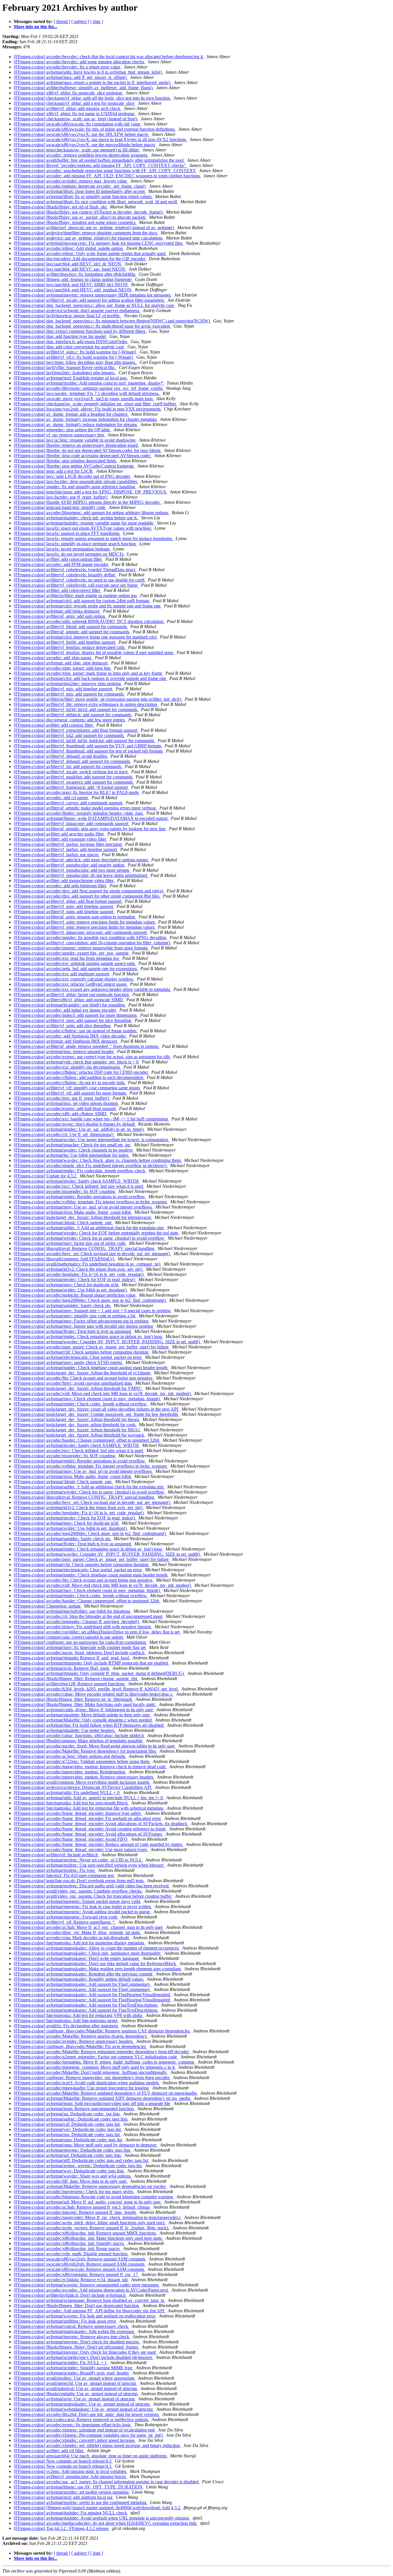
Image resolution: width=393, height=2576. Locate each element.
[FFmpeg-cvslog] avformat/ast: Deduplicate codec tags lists (68, 2155)
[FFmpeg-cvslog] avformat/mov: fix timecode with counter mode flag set (80, 1647)
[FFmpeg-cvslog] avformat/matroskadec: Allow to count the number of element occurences (97, 1948)
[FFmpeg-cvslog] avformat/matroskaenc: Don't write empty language (77, 1958)
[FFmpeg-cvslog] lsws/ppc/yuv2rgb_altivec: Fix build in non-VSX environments (88, 409)
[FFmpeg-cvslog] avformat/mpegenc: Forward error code (66, 1917)
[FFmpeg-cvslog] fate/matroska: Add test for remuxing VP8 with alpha (79, 2015)
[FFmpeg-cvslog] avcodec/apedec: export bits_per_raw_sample (72, 953)
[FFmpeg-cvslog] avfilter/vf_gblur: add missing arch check (68, 108)
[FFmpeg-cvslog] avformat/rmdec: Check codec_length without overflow (81, 1404)
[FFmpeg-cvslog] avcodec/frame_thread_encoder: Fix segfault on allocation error (88, 1818)
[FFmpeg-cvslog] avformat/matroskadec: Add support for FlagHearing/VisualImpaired (92, 1995)
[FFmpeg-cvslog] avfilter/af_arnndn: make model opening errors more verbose (85, 808)
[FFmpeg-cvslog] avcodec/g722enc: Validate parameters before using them (82, 1761)
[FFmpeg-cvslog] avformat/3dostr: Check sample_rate (63, 1223)
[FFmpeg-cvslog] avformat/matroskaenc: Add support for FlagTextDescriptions (86, 2010)
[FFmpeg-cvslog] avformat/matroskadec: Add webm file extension (75, 2331)
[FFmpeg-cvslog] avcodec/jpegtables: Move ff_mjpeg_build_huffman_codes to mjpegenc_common (105, 2062)
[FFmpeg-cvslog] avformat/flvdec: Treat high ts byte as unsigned (73, 1331)
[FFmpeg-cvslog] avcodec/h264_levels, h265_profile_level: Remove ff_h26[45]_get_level (96, 1689)
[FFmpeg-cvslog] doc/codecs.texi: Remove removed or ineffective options (82, 2420)
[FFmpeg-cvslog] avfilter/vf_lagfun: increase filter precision (68, 844)
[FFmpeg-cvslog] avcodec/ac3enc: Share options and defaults (70, 1756)
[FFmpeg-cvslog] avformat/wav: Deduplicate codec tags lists (69, 2171)
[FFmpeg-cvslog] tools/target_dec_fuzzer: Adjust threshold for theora (77, 1419)
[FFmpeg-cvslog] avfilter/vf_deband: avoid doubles (61, 756)
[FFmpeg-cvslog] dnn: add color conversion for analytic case (69, 347)
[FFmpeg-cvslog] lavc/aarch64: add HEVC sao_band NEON (70, 269)
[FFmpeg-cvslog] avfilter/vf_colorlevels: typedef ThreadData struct (75, 570)
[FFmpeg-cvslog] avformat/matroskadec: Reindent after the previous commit (84, 1974)
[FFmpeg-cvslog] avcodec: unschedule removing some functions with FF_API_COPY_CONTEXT (105, 171)
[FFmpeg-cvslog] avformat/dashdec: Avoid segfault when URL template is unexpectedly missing (102, 2518)
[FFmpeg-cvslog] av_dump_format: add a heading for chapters (71, 414)
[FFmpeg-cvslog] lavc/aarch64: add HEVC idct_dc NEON (68, 264)
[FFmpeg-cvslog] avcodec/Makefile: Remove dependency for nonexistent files (85, 1751)
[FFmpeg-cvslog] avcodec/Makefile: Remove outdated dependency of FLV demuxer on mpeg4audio (106, 2093)
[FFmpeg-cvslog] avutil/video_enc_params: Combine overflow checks (78, 1891)
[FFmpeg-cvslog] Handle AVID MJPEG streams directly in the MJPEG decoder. (88, 502)
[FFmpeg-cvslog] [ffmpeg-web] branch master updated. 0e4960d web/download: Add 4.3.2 (98, 2508)
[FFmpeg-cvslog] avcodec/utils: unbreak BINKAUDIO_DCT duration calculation (89, 621)
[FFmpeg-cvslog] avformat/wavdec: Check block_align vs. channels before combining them (98, 1160)
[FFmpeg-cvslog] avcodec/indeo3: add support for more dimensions (76, 1015)
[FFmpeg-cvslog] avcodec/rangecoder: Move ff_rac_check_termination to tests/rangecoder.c (98, 2217)
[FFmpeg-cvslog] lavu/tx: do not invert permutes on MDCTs (69, 554)
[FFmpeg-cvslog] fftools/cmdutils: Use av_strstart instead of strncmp (76, 2394)
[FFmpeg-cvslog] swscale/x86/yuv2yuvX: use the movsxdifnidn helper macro (85, 145)
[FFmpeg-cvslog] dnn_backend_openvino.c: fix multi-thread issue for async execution (92, 326)
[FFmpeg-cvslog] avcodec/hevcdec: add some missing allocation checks (80, 62)
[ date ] (97, 21)
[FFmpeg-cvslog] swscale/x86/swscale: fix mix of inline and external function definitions (95, 129)
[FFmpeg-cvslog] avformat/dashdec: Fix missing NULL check (71, 2513)
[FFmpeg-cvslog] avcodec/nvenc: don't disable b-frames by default (75, 1124)
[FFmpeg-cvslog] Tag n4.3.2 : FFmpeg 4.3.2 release (62, 2528)
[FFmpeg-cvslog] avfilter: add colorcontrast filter (58, 559)
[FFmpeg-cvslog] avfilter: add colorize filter (54, 725)
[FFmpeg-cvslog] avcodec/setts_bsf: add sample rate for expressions (76, 969)
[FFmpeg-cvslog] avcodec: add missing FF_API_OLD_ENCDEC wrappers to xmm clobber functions (107, 176)
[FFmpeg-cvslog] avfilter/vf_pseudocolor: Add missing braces (70, 2477)
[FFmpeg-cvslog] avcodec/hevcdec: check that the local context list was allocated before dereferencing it (109, 57)
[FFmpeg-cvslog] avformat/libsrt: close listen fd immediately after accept (80, 191)
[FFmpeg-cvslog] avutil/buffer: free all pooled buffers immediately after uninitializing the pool (99, 160)
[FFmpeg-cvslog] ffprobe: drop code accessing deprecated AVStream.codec (83, 456)
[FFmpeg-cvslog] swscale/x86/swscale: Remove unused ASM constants (80, 2269)
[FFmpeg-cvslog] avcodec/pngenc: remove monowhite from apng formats (81, 948)
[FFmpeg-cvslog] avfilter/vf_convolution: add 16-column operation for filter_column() (92, 943)
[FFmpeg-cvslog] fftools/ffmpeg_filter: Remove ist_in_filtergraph (74, 1699)
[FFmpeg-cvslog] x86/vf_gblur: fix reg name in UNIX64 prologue (75, 114)
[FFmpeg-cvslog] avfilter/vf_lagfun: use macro (57, 855)
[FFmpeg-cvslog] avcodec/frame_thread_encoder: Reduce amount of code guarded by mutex (99, 1844)
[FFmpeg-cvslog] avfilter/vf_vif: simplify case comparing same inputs (77, 1088)
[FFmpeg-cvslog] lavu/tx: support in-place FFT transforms (67, 533)
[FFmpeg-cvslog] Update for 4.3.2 (46, 1176)
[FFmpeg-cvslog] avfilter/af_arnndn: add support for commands (72, 632)
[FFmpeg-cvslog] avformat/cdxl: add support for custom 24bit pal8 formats (82, 601)
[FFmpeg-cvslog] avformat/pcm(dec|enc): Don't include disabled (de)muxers (84, 2357)
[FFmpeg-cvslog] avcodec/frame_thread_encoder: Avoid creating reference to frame (90, 1829)
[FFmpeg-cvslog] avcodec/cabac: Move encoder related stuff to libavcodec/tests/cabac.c (94, 1694)
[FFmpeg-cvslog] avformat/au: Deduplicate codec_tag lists (67, 2114)
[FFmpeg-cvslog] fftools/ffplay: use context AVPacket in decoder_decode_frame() (89, 212)
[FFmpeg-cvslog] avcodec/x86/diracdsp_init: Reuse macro (67, 2249)
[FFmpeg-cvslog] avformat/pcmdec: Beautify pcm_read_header (72, 2373)
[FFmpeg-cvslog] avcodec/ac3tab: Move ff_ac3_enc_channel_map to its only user (89, 1927)
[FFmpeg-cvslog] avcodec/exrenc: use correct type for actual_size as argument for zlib (92, 1057)
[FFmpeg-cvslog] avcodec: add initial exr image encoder (65, 1010)
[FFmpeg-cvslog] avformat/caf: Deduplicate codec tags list (67, 2124)
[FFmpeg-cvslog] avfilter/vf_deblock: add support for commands (73, 715)
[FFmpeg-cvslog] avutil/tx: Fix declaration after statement (66, 2026)
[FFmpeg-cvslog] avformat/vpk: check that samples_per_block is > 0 (77, 1062)
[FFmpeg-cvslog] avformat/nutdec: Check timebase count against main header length (91, 1368)
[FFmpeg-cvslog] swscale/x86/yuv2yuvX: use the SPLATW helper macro (82, 134)
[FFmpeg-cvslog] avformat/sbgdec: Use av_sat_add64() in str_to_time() (79, 1129)
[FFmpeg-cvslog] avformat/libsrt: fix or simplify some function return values (83, 196)
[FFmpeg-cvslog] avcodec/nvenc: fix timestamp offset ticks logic (73, 2425)
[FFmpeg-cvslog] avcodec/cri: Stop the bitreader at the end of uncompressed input (89, 1616)
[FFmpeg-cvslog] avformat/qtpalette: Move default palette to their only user (82, 1715)
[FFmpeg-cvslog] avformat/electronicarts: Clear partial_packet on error (78, 1357)
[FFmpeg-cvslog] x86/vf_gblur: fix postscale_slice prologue (69, 93)
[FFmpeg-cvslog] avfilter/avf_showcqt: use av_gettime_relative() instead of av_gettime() (94, 228)
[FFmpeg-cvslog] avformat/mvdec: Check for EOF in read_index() (75, 1280)
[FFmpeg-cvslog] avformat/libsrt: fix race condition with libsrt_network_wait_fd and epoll (96, 202)
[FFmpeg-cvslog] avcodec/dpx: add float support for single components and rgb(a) (89, 891)
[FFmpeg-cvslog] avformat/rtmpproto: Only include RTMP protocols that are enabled (91, 1663)
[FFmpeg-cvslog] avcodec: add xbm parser (53, 658)
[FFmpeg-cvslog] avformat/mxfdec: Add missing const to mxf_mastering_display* (89, 383)
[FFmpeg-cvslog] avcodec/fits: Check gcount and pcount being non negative (84, 1378)
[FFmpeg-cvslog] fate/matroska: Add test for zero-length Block (71, 1803)
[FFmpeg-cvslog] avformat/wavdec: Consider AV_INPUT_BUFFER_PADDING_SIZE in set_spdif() (107, 1342)
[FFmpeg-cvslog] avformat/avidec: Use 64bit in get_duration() (71, 1290)
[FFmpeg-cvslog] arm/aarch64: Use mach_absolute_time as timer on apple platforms (91, 2456)
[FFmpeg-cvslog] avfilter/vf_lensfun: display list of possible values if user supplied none (94, 652)
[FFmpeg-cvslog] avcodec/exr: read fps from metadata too (67, 958)
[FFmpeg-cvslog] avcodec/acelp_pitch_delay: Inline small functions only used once (90, 2223)
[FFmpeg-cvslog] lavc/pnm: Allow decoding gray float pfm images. (76, 362)
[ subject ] (80, 21)
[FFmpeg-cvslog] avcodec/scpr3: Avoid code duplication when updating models (87, 2083)
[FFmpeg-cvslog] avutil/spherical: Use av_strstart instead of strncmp (76, 2388)
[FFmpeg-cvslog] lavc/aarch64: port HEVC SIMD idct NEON (71, 285)
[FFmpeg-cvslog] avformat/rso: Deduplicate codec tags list (67, 2135)
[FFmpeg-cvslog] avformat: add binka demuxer (57, 611)
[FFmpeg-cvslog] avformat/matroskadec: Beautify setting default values (79, 1979)
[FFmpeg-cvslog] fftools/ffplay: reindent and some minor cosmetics (75, 222)
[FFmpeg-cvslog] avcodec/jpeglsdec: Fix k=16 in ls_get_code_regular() (79, 1274)
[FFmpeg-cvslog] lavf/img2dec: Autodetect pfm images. (65, 373)
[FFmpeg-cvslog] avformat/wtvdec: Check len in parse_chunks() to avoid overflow (90, 1238)
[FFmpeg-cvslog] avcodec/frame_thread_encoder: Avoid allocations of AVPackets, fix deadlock (101, 1824)
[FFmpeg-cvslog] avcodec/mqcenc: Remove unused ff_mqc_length (75, 2212)
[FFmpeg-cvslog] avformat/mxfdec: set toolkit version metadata (72, 2492)
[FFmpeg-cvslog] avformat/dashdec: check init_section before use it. (76, 518)
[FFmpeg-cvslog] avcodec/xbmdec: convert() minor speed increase (75, 2440)
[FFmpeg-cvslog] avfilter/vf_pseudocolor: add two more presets (72, 870)
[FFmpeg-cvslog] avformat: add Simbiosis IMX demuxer (66, 1041)
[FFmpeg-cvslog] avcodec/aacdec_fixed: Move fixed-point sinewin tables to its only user (95, 1746)
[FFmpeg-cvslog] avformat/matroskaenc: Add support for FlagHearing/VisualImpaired (92, 2000)
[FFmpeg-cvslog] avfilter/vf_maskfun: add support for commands (74, 777)
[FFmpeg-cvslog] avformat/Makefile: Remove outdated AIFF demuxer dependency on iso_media (103, 2098)
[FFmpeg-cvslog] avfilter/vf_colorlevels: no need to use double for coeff (80, 580)
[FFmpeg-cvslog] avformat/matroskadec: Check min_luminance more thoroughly (88, 1953)
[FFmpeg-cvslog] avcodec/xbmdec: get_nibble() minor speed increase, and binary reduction (97, 2445)
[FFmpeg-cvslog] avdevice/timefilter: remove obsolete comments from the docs (86, 233)
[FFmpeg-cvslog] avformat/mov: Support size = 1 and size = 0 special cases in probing (93, 1311)
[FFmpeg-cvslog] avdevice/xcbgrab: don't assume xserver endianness (77, 310)
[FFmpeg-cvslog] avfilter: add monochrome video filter (64, 880)
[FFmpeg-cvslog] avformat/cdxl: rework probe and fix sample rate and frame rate (88, 606)
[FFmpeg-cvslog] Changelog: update (48, 1606)
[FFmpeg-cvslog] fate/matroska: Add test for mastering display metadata (80, 1943)
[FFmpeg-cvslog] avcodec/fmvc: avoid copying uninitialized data (73, 1383)
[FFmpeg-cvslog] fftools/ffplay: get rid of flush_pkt (61, 207)
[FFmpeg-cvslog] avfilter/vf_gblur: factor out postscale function (72, 995)
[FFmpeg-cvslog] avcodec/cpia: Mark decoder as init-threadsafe (72, 1938)
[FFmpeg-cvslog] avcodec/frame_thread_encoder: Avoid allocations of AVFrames (88, 1834)
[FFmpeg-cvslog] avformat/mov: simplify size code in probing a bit (75, 1316)
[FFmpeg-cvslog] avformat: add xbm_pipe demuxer (61, 663)
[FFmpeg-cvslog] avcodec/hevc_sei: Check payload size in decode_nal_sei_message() (92, 1254)
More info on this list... (36, 27)
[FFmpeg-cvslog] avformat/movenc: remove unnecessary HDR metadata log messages (93, 295)
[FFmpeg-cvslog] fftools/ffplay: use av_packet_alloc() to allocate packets (80, 217)
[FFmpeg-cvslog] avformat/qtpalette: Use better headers (65, 1730)
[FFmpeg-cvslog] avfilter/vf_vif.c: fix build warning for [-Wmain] (74, 357)
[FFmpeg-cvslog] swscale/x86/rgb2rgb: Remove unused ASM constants (80, 2264)
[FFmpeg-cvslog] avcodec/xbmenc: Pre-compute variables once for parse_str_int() (89, 2435)
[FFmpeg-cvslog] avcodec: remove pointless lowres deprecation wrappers (81, 155)
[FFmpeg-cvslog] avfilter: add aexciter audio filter (59, 834)
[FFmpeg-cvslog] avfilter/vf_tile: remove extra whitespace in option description (86, 704)
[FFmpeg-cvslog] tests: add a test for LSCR (54, 471)
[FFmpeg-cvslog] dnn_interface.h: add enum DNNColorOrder (71, 342)
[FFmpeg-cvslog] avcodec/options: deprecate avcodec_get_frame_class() (80, 186)
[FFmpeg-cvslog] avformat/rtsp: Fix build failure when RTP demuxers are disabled (89, 1725)
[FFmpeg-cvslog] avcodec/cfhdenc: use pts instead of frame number (76, 1031)
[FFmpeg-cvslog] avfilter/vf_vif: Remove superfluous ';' (65, 1922)
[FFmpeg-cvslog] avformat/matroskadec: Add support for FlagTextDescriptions (86, 2005)
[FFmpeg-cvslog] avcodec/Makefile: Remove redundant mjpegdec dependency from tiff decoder (102, 2052)
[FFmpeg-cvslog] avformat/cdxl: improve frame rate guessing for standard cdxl (86, 637)
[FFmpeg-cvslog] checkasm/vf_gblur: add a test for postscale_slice (75, 103)
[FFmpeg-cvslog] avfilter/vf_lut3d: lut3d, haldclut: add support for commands (85, 741)
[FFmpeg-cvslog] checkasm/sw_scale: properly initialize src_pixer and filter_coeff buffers (96, 404)
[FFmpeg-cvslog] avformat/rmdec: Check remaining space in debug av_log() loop (88, 1337)
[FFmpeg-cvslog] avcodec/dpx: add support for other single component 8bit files (87, 896)
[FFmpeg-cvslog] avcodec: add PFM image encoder (62, 564)
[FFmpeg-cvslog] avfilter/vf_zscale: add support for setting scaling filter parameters (89, 300)
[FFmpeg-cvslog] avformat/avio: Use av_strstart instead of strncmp (75, 2399)
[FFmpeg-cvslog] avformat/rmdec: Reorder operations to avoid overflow (80, 1197)
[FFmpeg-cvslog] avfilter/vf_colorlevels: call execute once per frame (76, 585)
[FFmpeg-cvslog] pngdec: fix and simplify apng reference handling (75, 487)
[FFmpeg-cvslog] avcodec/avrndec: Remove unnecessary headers (74, 2041)
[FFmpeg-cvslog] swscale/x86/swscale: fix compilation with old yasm (78, 124)
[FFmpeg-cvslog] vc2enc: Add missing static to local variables (71, 2471)
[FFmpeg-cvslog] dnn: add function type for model (60, 336)
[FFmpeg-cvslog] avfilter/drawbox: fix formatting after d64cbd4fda (75, 274)
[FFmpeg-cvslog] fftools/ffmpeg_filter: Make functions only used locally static (85, 1704)
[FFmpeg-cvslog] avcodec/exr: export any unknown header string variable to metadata (92, 989)
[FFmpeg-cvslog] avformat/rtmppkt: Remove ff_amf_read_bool (72, 1658)
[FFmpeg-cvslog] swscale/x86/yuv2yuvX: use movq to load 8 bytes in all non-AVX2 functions (101, 139)
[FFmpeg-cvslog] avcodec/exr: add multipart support (62, 974)
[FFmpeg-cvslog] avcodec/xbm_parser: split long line (63, 668)
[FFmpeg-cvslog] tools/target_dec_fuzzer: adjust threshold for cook (75, 1425)
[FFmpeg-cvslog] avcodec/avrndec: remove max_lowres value (71, 181)
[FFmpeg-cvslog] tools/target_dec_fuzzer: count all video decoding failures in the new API (97, 1409)
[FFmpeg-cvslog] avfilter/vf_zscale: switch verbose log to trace (71, 772)
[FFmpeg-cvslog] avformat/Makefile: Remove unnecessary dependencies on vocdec (90, 2186)
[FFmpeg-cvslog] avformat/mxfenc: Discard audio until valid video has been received (92, 1886)
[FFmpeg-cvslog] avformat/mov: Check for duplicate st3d (67, 1285)
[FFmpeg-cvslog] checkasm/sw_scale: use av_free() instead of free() (76, 119)
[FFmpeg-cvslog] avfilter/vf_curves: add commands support (69, 803)
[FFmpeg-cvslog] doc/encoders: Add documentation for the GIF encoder (80, 259)
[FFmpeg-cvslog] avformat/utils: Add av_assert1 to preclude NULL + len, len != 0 (89, 1798)
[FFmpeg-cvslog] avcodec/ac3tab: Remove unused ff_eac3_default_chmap (82, 2207)
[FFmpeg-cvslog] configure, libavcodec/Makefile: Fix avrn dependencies (80, 2046)
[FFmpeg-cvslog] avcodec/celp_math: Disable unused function (71, 2254)
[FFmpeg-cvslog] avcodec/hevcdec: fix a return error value (68, 67)
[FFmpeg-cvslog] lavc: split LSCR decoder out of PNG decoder (73, 476)
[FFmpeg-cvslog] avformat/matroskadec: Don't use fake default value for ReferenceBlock (96, 1964)
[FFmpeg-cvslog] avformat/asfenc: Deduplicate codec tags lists (71, 2119)
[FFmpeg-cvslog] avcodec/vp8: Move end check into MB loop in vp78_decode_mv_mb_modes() (103, 1394)
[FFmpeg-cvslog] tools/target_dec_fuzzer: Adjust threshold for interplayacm (83, 1217)
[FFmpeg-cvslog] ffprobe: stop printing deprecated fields (66, 461)
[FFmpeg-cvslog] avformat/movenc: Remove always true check (72, 2337)
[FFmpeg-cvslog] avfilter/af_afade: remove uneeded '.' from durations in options (87, 1046)
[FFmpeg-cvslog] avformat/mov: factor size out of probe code (70, 1243)
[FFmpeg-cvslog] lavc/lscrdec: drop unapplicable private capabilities (76, 481)
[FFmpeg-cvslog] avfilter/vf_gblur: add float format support (68, 901)
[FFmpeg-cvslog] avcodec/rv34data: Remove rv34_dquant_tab (71, 2280)
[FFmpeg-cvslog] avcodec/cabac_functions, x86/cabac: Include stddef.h (79, 1736)
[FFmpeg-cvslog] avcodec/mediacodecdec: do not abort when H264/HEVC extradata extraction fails (106, 2523)
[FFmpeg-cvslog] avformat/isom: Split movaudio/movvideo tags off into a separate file (92, 2103)
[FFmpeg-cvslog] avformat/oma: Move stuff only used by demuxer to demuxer (86, 2145)
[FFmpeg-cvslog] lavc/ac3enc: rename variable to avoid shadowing (75, 440)
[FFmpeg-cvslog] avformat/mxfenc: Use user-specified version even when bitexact (89, 1865)
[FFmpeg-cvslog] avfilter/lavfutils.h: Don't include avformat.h (70, 2295)
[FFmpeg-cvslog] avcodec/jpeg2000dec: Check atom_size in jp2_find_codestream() (90, 1300)
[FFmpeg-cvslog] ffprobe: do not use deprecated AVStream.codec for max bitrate (88, 450)
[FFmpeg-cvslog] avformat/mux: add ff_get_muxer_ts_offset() (71, 77)
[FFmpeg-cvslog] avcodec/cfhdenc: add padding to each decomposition (79, 1077)
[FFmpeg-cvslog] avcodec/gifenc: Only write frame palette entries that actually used (90, 253)
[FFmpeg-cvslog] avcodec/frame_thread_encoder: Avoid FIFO (71, 1839)
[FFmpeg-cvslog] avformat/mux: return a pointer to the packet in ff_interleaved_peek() (93, 82)
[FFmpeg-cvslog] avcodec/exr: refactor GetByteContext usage (71, 984)
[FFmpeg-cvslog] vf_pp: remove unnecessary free (60, 435)
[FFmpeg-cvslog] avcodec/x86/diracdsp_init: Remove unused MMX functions (85, 2233)
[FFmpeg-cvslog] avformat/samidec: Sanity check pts (63, 1305)
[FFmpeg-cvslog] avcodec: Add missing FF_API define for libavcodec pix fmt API (90, 2311)
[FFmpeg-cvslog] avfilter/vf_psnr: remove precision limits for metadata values (85, 927)
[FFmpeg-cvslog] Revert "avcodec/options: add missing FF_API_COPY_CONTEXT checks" (100, 165)
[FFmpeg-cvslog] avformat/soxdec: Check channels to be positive (74, 1150)
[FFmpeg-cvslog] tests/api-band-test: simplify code (60, 507)
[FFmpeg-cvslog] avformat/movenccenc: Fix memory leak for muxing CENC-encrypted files (99, 243)
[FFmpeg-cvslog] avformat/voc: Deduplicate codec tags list (68, 2129)
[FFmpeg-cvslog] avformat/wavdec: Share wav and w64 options (73, 2176)
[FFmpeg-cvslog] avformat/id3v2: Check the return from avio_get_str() (79, 1269)
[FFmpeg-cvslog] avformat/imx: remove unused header (64, 1052)
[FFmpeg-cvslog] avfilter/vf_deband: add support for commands (73, 761)
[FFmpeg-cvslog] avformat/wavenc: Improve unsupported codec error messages (87, 2285)
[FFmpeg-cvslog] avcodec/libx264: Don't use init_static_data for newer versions (87, 2414)
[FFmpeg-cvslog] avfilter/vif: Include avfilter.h (56, 1855)
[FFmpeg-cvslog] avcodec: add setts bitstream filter (61, 886)
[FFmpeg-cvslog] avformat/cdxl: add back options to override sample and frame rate (90, 678)
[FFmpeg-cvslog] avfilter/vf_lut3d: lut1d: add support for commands (76, 709)
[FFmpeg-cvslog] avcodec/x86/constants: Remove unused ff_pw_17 (76, 2274)
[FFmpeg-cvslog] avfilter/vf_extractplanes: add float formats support (76, 730)
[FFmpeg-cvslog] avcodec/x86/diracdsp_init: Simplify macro (69, 2243)
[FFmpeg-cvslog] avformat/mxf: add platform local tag (64, 2497)
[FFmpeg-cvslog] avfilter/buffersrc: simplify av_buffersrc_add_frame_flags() (84, 88)
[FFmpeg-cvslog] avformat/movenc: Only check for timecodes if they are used (85, 2352)
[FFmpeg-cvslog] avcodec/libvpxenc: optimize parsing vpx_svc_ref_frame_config (89, 388)
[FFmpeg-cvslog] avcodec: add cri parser (51, 798)
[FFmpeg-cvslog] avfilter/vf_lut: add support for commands (68, 766)
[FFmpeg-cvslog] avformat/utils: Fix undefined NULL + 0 (67, 1793)
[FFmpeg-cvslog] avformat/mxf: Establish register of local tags (71, 378)
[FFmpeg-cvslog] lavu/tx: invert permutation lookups (62, 549)
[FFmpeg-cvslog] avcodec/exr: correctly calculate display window (74, 979)
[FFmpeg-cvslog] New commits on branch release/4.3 (63, 2461)
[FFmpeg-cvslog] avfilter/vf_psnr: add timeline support (64, 906)
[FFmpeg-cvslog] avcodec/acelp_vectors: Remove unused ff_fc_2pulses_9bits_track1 (92, 2228)
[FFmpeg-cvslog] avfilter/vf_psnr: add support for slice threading (73, 1020)
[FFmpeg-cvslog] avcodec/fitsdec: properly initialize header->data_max (79, 813)
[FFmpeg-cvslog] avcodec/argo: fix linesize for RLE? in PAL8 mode (77, 792)
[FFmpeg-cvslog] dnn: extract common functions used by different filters (80, 331)
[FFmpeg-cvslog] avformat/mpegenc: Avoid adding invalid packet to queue (82, 1912)
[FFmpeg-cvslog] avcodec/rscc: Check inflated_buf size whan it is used (79, 1186)
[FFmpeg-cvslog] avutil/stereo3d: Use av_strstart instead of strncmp (76, 2383)
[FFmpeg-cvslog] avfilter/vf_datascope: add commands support (72, 823)
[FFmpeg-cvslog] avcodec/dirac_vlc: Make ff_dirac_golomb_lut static (78, 1932)
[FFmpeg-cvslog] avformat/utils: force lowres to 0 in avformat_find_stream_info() (88, 72)
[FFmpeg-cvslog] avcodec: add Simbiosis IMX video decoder (70, 1036)
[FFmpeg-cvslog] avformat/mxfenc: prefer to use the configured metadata (81, 2502)
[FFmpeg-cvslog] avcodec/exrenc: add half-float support (65, 1109)
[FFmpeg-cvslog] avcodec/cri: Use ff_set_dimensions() (64, 1134)
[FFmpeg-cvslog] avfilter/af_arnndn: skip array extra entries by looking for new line (90, 829)
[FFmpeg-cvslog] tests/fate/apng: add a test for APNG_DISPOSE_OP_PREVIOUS (91, 492)
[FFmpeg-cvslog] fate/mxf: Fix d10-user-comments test (64, 1875)
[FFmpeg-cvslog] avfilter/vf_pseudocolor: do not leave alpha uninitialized (81, 875)
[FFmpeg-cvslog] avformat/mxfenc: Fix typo (55, 1870)
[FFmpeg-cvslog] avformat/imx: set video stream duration (66, 1103)
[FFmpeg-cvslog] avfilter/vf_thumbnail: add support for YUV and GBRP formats (88, 746)
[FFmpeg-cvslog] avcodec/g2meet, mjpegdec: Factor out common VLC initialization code (96, 2057)
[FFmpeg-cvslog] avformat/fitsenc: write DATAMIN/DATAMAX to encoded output (91, 818)
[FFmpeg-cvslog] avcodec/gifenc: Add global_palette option (69, 248)
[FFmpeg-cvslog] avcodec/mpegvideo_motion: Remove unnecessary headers (84, 1777)
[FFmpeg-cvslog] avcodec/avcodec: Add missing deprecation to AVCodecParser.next (91, 2290)
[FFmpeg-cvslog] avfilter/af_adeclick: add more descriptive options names (81, 860)
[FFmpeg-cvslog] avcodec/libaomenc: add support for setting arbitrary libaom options (92, 513)
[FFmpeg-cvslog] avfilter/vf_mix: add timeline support (64, 689)
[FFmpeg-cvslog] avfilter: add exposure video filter (61, 839)
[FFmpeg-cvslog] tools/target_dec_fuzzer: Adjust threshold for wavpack (80, 1435)
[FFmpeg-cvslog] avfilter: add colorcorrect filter (58, 590)
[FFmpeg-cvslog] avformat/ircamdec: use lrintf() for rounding (70, 1005)
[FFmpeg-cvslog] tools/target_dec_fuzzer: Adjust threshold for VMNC (78, 1388)
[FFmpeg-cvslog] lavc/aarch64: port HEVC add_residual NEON (73, 290)
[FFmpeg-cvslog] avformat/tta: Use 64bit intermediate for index (72, 1155)
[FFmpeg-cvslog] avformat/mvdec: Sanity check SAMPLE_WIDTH (77, 1181)
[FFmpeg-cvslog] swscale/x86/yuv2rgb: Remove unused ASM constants (80, 2259)
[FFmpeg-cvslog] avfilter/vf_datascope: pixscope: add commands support (81, 932)
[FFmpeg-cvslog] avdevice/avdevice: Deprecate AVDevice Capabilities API (83, 1787)
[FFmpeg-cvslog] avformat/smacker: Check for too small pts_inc (73, 1145)
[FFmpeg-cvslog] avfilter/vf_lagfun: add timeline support (66, 849)
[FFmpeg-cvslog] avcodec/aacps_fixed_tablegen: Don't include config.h (80, 1653)
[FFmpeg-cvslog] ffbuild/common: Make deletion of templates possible (79, 1741)
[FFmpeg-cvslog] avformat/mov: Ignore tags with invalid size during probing (84, 1326)
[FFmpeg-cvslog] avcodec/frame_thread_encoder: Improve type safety (78, 1813)
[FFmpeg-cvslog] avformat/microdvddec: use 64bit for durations (73, 1611)
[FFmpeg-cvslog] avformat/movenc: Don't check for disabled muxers (77, 2342)
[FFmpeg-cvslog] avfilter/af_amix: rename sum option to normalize (75, 917)
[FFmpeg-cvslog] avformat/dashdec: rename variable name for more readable (84, 523)
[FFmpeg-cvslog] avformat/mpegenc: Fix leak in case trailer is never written (83, 1907)
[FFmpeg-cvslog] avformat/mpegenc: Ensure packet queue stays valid (78, 1901)
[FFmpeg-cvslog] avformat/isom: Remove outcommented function (74, 2109)
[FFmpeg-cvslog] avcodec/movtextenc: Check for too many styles (74, 2192)
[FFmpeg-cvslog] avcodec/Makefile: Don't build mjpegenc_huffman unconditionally (91, 2072)
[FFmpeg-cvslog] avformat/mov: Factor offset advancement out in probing (82, 1321)
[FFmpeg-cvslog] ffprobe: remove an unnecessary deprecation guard (76, 445)
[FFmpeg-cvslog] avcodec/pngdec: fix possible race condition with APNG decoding (91, 937)
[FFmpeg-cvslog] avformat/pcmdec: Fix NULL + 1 (61, 2363)
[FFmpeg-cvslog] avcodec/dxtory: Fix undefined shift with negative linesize (83, 1627)
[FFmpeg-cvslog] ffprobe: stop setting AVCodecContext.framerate (74, 466)
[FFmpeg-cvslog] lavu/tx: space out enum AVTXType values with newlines (83, 528)
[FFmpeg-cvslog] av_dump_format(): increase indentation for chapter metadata (86, 419)
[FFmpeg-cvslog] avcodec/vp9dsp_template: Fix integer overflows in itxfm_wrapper (91, 1202)
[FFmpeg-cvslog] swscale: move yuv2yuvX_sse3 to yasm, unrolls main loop (84, 399)
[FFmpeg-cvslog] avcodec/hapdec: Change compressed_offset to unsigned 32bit (87, 1440)
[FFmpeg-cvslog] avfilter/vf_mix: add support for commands (69, 694)
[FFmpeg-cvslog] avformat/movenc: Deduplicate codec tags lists (73, 2150)
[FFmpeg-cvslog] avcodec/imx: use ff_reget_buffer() (62, 1098)
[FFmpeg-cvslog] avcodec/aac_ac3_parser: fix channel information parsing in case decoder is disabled (107, 2482)
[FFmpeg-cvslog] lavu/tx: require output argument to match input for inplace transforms (94, 538)
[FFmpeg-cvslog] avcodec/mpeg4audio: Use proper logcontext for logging (82, 2088)
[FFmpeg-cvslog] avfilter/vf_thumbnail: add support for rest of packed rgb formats (89, 751)
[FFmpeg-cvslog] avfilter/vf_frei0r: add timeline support (65, 642)
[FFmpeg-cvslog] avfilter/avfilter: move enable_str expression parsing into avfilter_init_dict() (98, 699)
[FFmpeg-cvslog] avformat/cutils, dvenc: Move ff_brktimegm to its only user (84, 1710)
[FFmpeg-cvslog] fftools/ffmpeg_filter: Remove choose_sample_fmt (76, 1679)
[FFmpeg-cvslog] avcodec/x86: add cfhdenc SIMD (61, 1114)
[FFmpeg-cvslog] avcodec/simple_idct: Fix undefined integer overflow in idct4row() (91, 1166)
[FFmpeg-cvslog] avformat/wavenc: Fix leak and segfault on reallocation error (85, 2316)
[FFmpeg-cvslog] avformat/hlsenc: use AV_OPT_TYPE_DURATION (79, 2487)
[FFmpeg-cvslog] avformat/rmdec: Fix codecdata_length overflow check (80, 1171)
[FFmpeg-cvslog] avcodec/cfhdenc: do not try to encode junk (70, 1083)
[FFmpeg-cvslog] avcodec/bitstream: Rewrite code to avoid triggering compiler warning (94, 2197)
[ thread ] (62, 21)
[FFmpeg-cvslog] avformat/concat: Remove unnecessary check (71, 2326)
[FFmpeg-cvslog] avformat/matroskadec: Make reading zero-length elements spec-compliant (98, 1969)
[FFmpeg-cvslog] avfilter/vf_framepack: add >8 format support (71, 787)
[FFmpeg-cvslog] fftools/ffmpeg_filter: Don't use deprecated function (77, 2306)
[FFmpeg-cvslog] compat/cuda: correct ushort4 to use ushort (69, 1637)
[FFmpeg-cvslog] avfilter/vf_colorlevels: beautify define (65, 575)
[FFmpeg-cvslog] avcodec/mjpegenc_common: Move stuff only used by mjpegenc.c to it (95, 2067)
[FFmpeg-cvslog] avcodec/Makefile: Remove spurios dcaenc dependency (81, 2036)
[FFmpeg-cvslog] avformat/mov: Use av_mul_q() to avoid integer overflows (83, 1207)
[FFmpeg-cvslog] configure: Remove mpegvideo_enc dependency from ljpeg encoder (92, 2078)
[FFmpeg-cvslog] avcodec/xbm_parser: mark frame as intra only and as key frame (88, 673)
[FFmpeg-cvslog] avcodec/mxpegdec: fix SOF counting (65, 1191)
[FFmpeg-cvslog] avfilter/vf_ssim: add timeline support (64, 912)
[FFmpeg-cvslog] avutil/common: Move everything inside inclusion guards (82, 1782)
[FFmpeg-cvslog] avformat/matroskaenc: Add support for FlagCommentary (83, 1989)
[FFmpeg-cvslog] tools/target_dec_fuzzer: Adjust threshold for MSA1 (78, 1430)
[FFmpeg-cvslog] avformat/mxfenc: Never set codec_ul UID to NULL (78, 1860)
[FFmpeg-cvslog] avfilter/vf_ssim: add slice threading (63, 1026)
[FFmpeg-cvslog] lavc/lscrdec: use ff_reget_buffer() (61, 497)
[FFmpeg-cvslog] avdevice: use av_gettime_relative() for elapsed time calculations (89, 238)
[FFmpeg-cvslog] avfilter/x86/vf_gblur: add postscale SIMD (69, 1000)
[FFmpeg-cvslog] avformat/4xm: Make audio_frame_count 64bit (73, 1212)
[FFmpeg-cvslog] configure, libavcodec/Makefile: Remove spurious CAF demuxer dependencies (102, 2031)
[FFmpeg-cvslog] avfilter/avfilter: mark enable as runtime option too (76, 595)
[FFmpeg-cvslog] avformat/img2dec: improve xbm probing (68, 684)
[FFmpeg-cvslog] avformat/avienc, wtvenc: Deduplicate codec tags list (78, 2166)
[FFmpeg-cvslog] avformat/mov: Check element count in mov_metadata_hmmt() (87, 1399)
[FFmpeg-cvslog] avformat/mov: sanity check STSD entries (68, 1362)
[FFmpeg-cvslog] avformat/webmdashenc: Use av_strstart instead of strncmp (84, 2409)
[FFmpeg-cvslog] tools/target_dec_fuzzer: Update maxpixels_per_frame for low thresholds (97, 1414)
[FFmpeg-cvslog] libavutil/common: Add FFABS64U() (65, 1259)
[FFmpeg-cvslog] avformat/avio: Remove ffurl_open (62, 1668)
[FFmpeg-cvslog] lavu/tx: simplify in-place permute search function (75, 544)
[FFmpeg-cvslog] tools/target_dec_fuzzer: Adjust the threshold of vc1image (83, 1373)
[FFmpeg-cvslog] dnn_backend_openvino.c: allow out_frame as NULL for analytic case (95, 305)
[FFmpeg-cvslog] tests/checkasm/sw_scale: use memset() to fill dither (77, 150)
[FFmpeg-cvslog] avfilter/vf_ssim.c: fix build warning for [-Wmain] (76, 352)
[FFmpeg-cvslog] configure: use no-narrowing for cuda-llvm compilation (80, 1642)
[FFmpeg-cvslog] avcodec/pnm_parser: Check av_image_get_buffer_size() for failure (92, 1347)
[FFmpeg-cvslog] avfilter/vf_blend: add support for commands (71, 627)
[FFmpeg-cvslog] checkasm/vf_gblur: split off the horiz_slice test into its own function (92, 98)
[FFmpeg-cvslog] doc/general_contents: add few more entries (70, 720)
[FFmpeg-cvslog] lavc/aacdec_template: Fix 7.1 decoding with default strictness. (87, 393)
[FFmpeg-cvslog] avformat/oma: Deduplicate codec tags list (68, 2140)
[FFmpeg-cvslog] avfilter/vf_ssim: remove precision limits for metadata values (85, 922)
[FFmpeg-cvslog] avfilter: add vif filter (49, 2451)
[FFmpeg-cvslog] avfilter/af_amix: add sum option (60, 616)
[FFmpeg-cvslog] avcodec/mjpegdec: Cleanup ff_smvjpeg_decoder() (77, 1622)
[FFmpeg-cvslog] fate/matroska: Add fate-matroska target (66, 2021)
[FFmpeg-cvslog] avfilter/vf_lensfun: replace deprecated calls (70, 647)
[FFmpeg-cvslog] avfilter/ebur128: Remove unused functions (70, 1684)
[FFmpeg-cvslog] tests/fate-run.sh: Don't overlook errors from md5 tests (79, 1881)
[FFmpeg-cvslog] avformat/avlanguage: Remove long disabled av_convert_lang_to (90, 2300)
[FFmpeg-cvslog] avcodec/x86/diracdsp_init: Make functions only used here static (89, 2238)
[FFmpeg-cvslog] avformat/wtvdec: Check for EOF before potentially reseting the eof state (97, 1233)
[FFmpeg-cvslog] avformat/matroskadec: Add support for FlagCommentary (83, 1984)
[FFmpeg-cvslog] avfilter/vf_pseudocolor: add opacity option (70, 865)
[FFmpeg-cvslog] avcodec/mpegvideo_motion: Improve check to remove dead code (90, 1767)
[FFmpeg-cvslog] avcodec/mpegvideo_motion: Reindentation (70, 1772)
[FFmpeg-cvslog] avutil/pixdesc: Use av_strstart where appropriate (75, 2378)
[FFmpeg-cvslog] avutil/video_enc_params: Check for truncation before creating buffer (93, 1896)
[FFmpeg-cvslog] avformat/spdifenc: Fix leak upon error (65, 2321)
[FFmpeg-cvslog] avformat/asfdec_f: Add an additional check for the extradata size (89, 1228)
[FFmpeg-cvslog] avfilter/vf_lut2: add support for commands (69, 735)
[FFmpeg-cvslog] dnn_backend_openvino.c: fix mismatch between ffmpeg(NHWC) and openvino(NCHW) (112, 321)
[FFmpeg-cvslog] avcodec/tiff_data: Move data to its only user (71, 2181)
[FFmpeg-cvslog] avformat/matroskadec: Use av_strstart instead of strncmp (82, 2404)
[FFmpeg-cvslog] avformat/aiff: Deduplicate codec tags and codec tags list (82, 2160)
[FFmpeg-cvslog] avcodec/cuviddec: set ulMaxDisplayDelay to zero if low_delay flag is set (97, 1632)
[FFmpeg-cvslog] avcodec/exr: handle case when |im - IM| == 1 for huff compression (91, 1119)
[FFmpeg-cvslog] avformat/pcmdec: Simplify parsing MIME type (74, 2368)
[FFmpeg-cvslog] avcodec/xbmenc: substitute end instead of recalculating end (85, 2430)
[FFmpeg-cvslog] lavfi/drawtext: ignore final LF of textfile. (68, 316)
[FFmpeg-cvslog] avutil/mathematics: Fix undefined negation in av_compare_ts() (88, 1264)
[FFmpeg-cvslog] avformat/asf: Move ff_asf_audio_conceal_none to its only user (88, 2202)
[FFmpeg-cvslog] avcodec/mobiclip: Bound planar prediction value (75, 1295)
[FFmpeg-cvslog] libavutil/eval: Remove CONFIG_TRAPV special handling (85, 1248)
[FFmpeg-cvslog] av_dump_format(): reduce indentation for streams (76, 424)
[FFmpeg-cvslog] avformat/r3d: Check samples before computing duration (82, 1352)
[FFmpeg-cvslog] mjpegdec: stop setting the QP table (62, 430)
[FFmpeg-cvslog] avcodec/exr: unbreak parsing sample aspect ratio (75, 963)
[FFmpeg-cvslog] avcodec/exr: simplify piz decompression (67, 1067)
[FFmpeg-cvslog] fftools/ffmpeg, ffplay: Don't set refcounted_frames (77, 2347)
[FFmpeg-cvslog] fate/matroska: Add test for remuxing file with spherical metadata (89, 1808)
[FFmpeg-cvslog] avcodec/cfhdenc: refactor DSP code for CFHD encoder (81, 1072)
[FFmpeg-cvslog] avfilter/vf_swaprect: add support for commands (74, 782)
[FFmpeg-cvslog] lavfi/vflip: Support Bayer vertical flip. (65, 367)
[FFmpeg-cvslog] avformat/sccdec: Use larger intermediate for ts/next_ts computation (91, 1140)
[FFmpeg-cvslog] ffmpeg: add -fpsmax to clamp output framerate (73, 279)
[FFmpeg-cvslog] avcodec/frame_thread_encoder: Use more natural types (81, 1850)
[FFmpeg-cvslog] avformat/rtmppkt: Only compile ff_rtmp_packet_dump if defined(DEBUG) (99, 1673)
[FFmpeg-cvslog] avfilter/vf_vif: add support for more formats (70, 1093)
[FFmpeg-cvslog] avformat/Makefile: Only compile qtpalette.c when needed (83, 1720)
